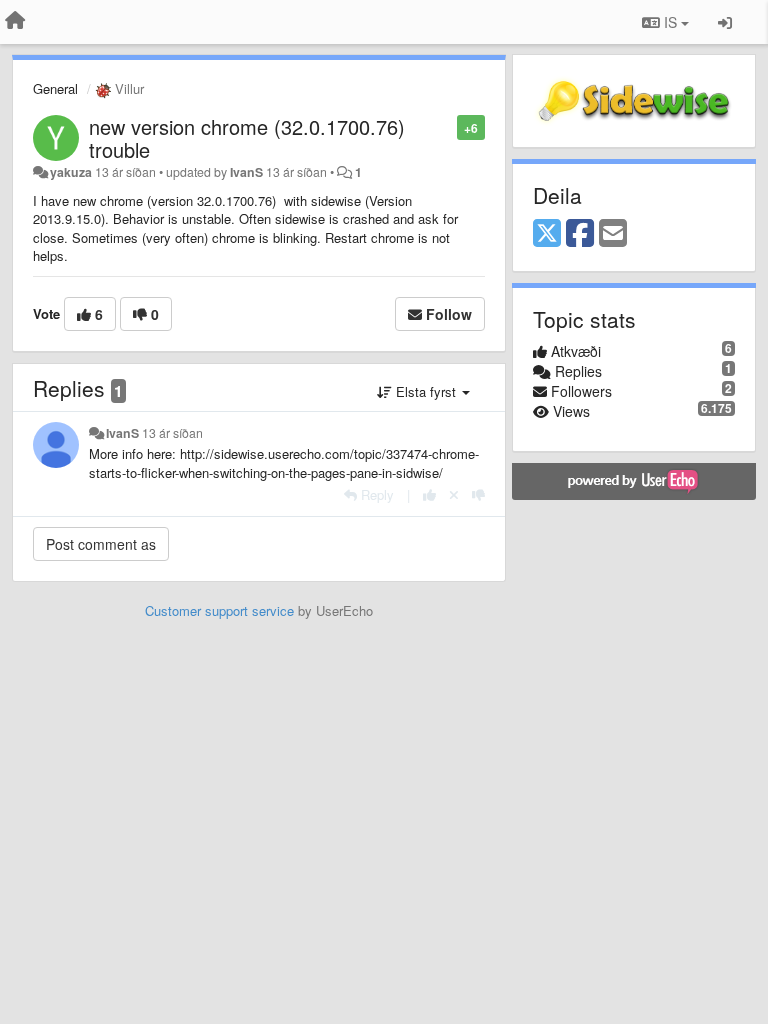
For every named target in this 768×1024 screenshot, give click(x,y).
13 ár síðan (172, 433)
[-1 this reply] (478, 494)
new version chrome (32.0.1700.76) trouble (247, 138)
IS (670, 22)
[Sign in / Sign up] (725, 22)
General (55, 88)
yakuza (71, 172)
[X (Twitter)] (547, 234)
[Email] (613, 234)
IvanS (246, 172)
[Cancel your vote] (454, 494)
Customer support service (219, 610)
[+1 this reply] (429, 494)
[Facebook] (580, 234)
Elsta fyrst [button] (426, 391)
